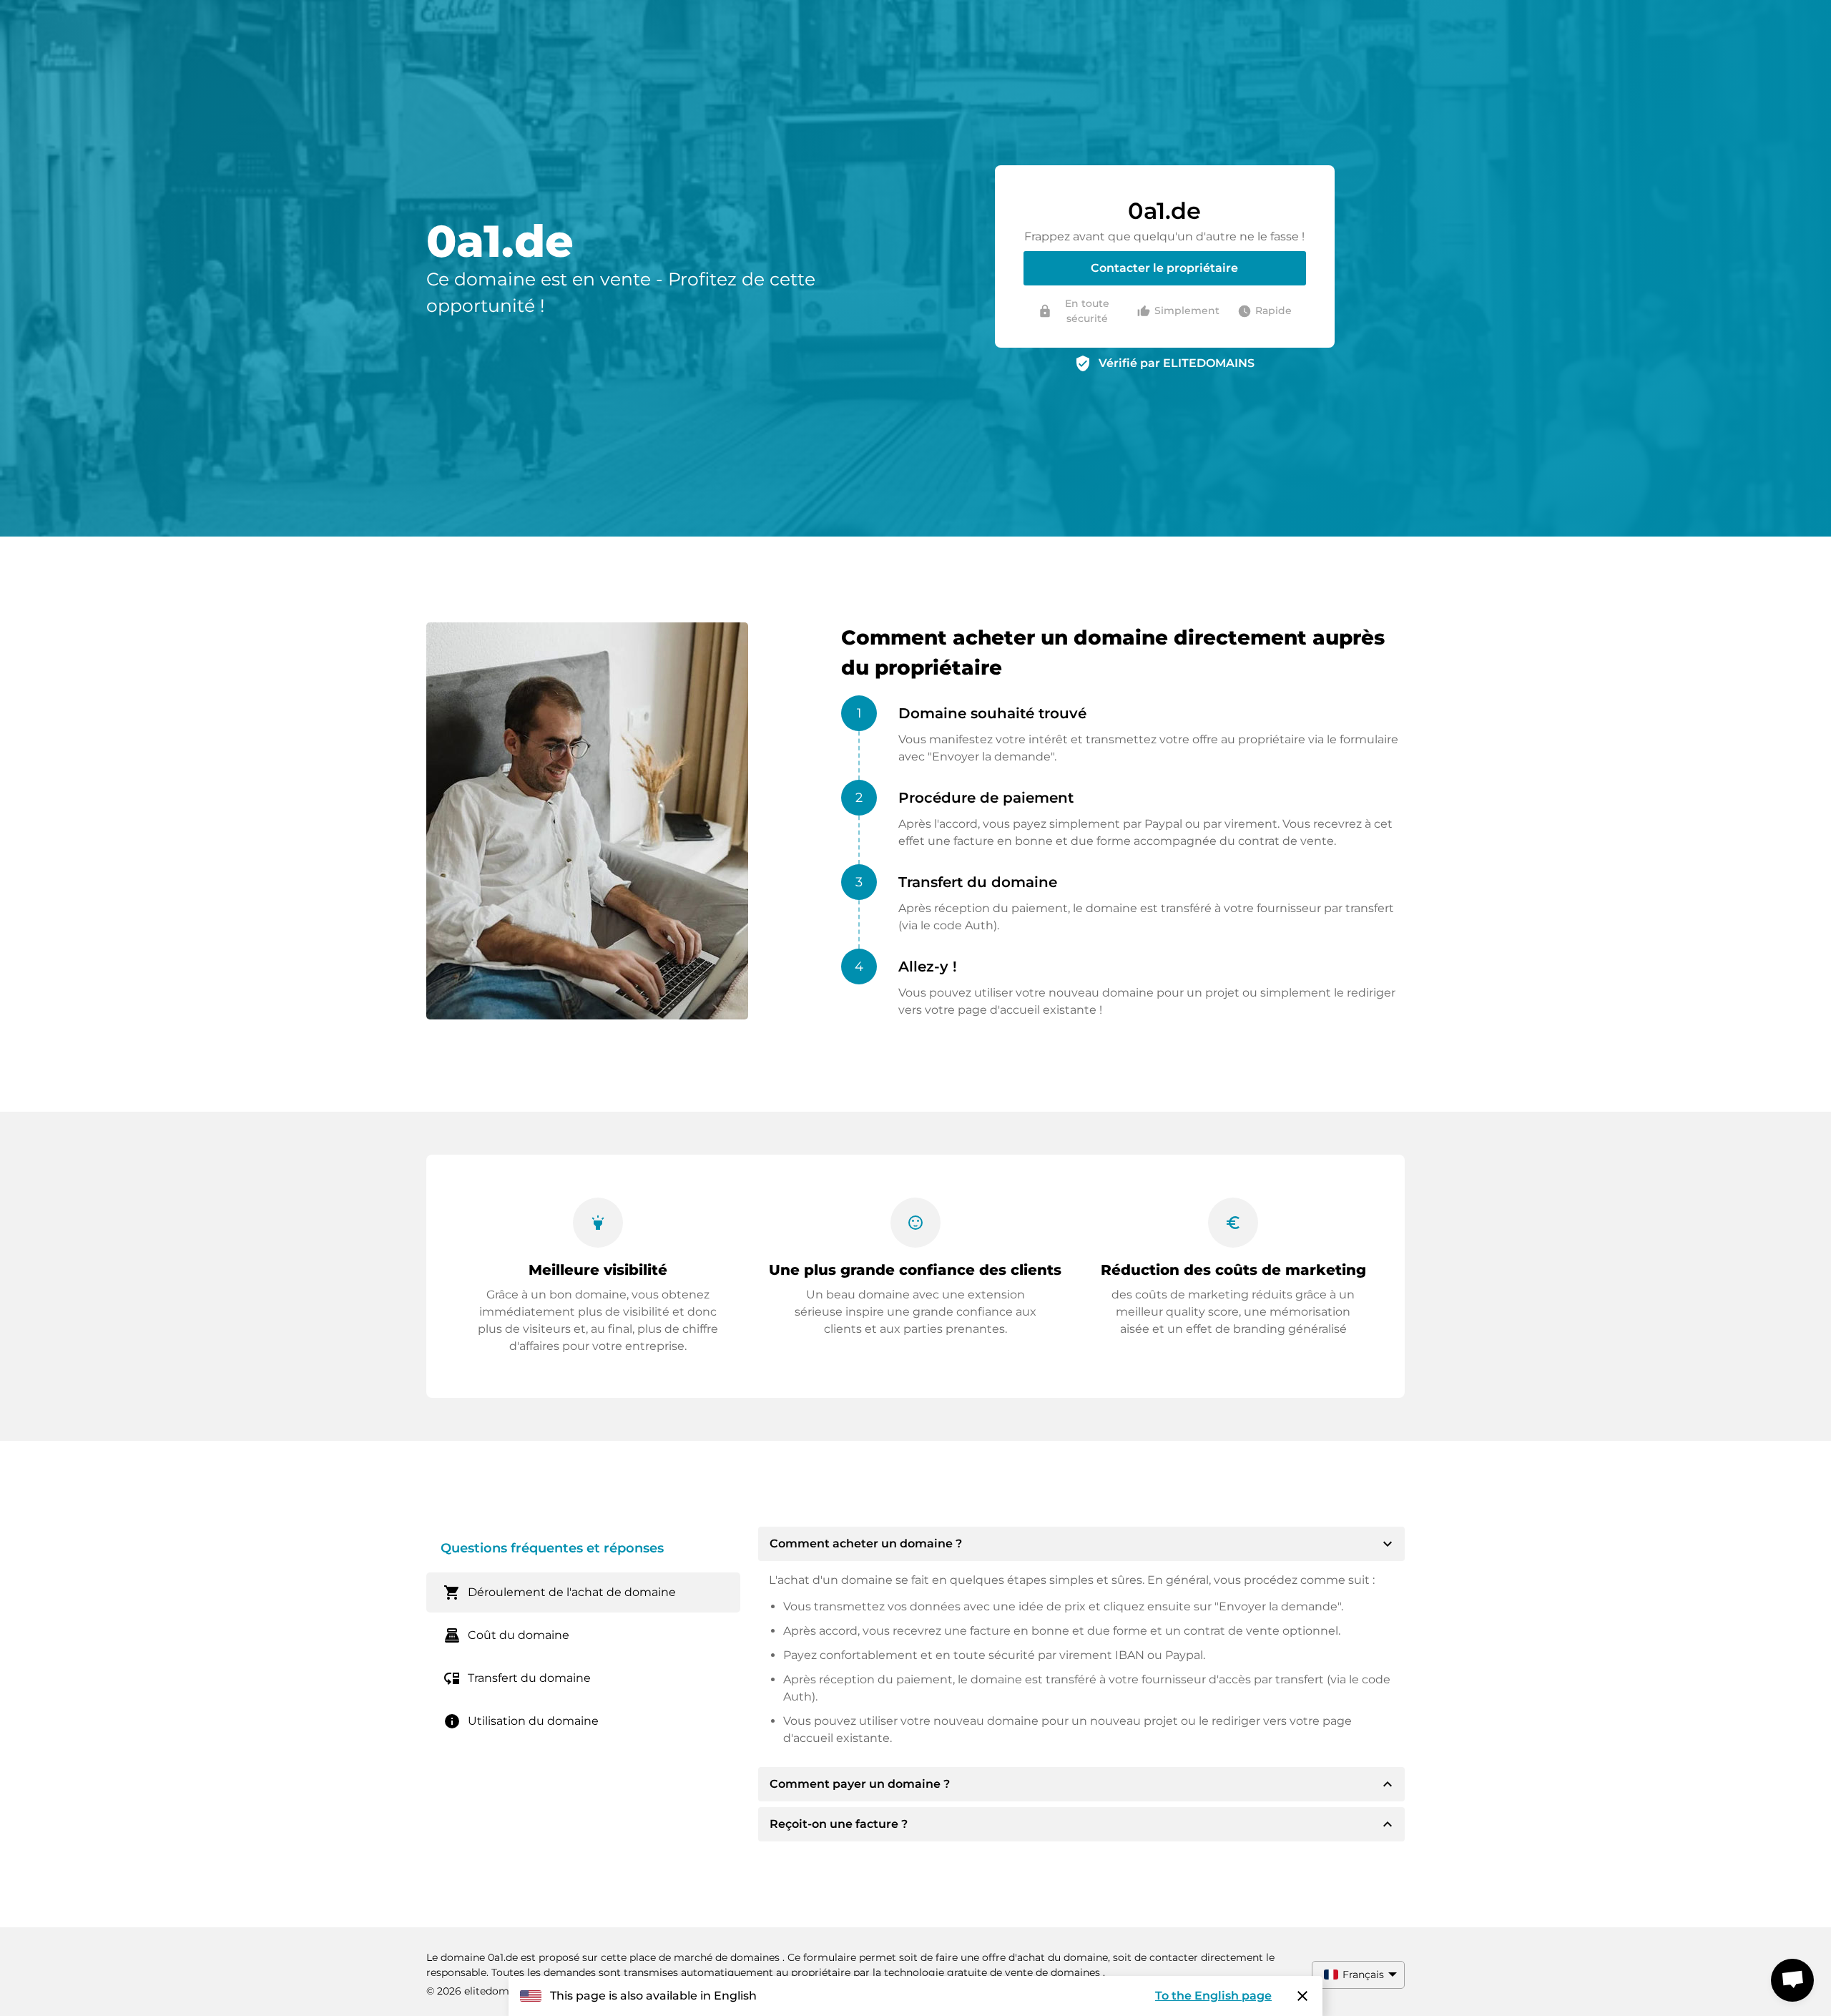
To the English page (1213, 1996)
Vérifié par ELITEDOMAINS (1177, 363)
